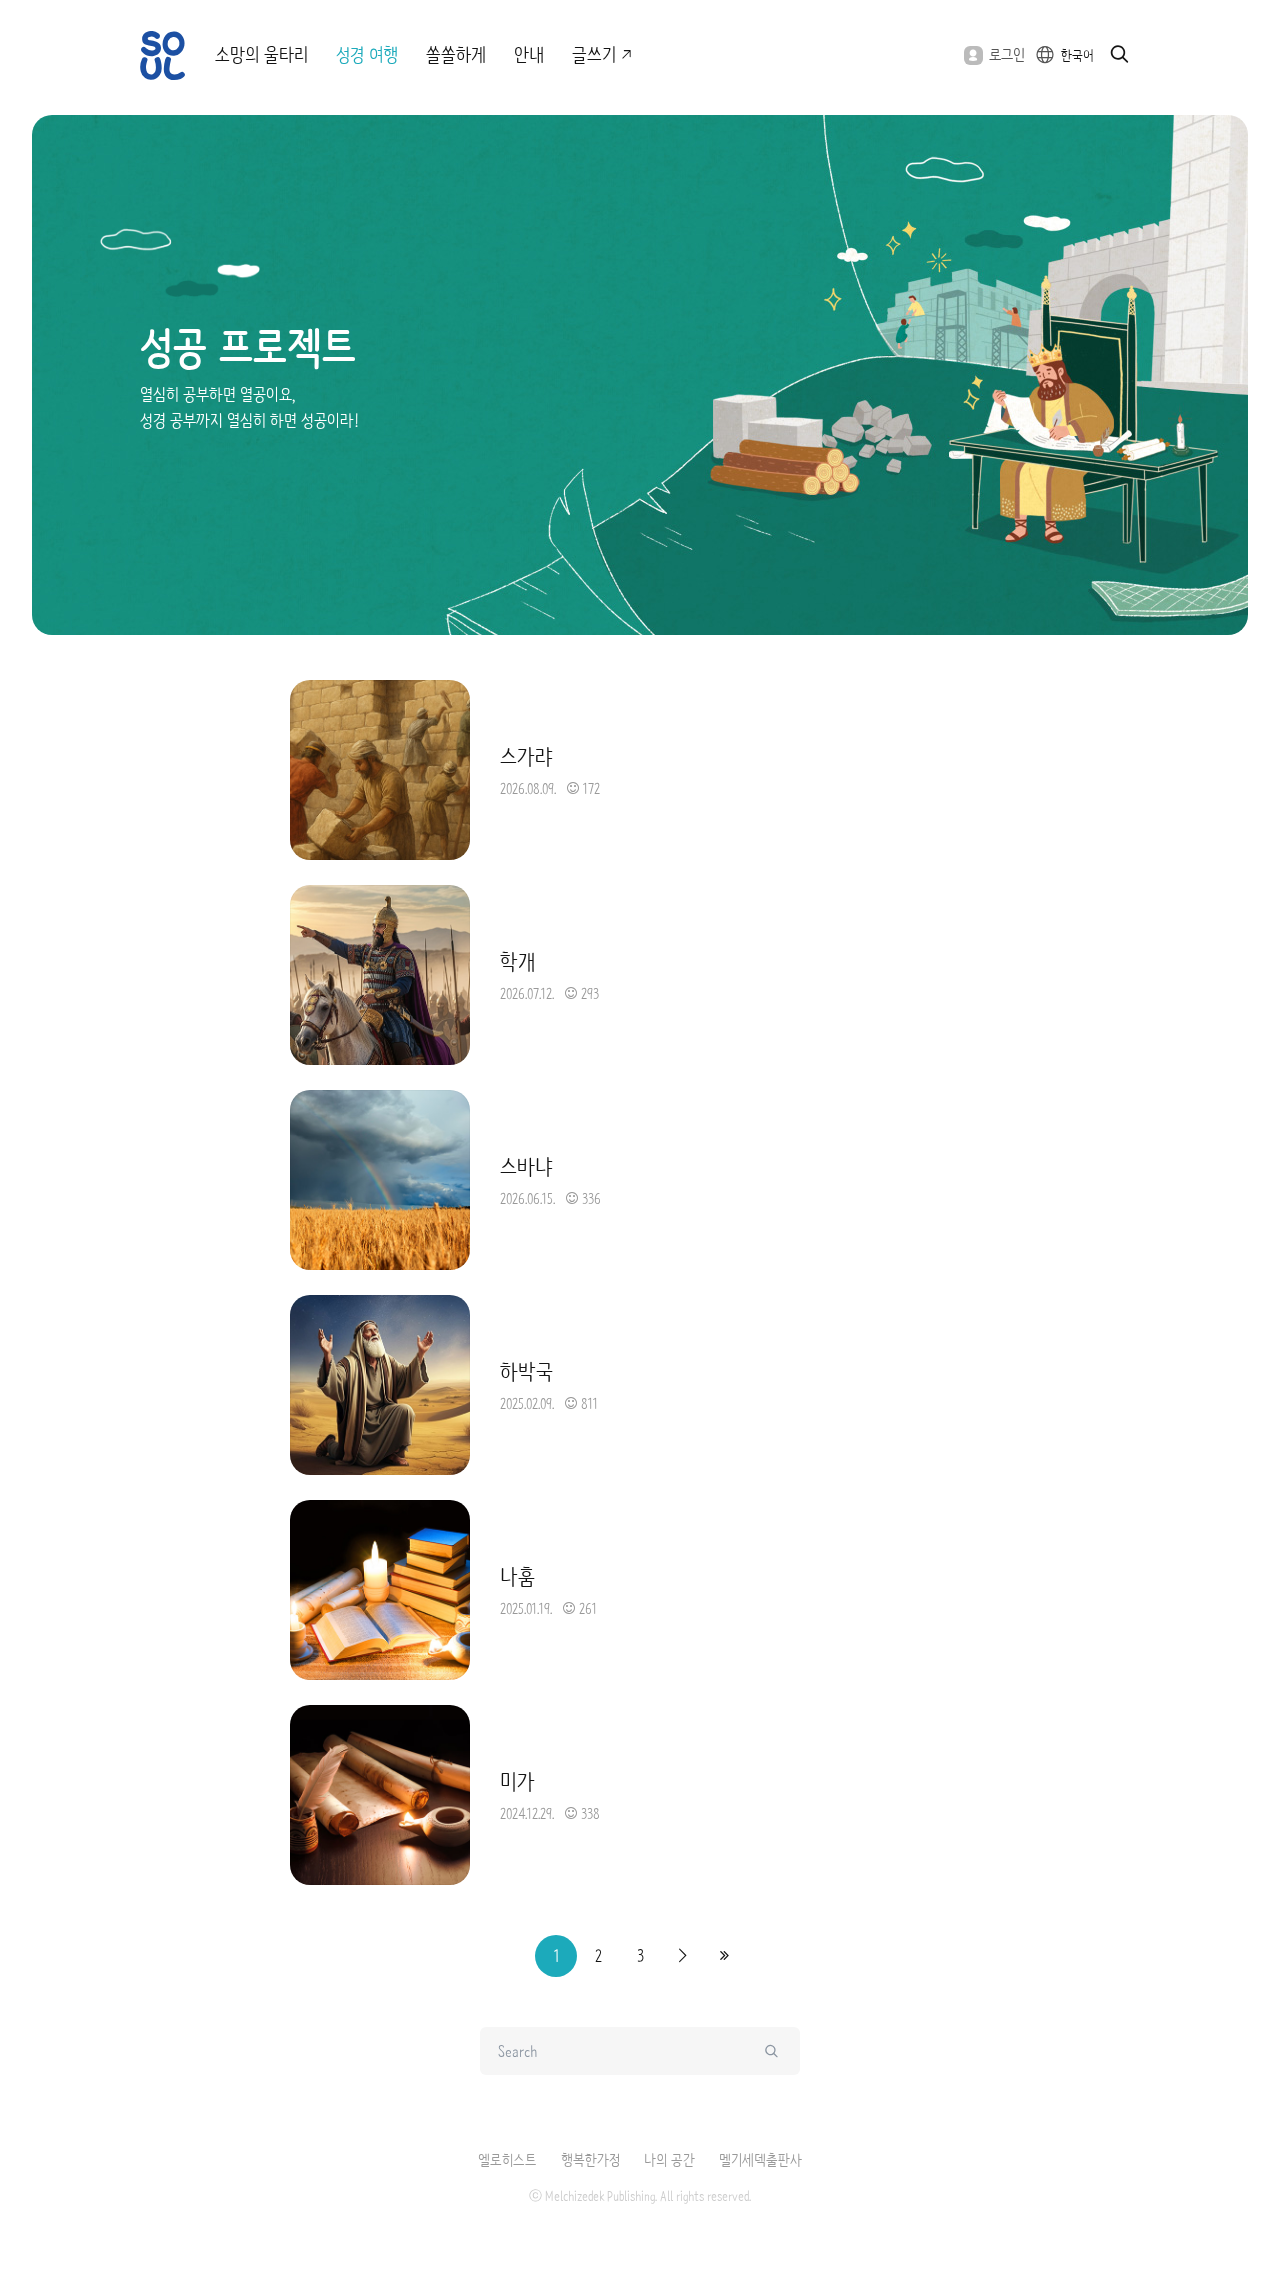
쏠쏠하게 (456, 55)
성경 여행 (367, 55)
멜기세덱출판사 (760, 2160)
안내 (529, 55)
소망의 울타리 (261, 55)
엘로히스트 (507, 2160)
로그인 (1007, 54)
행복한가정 (590, 2160)
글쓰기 (594, 55)
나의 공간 (669, 2160)
